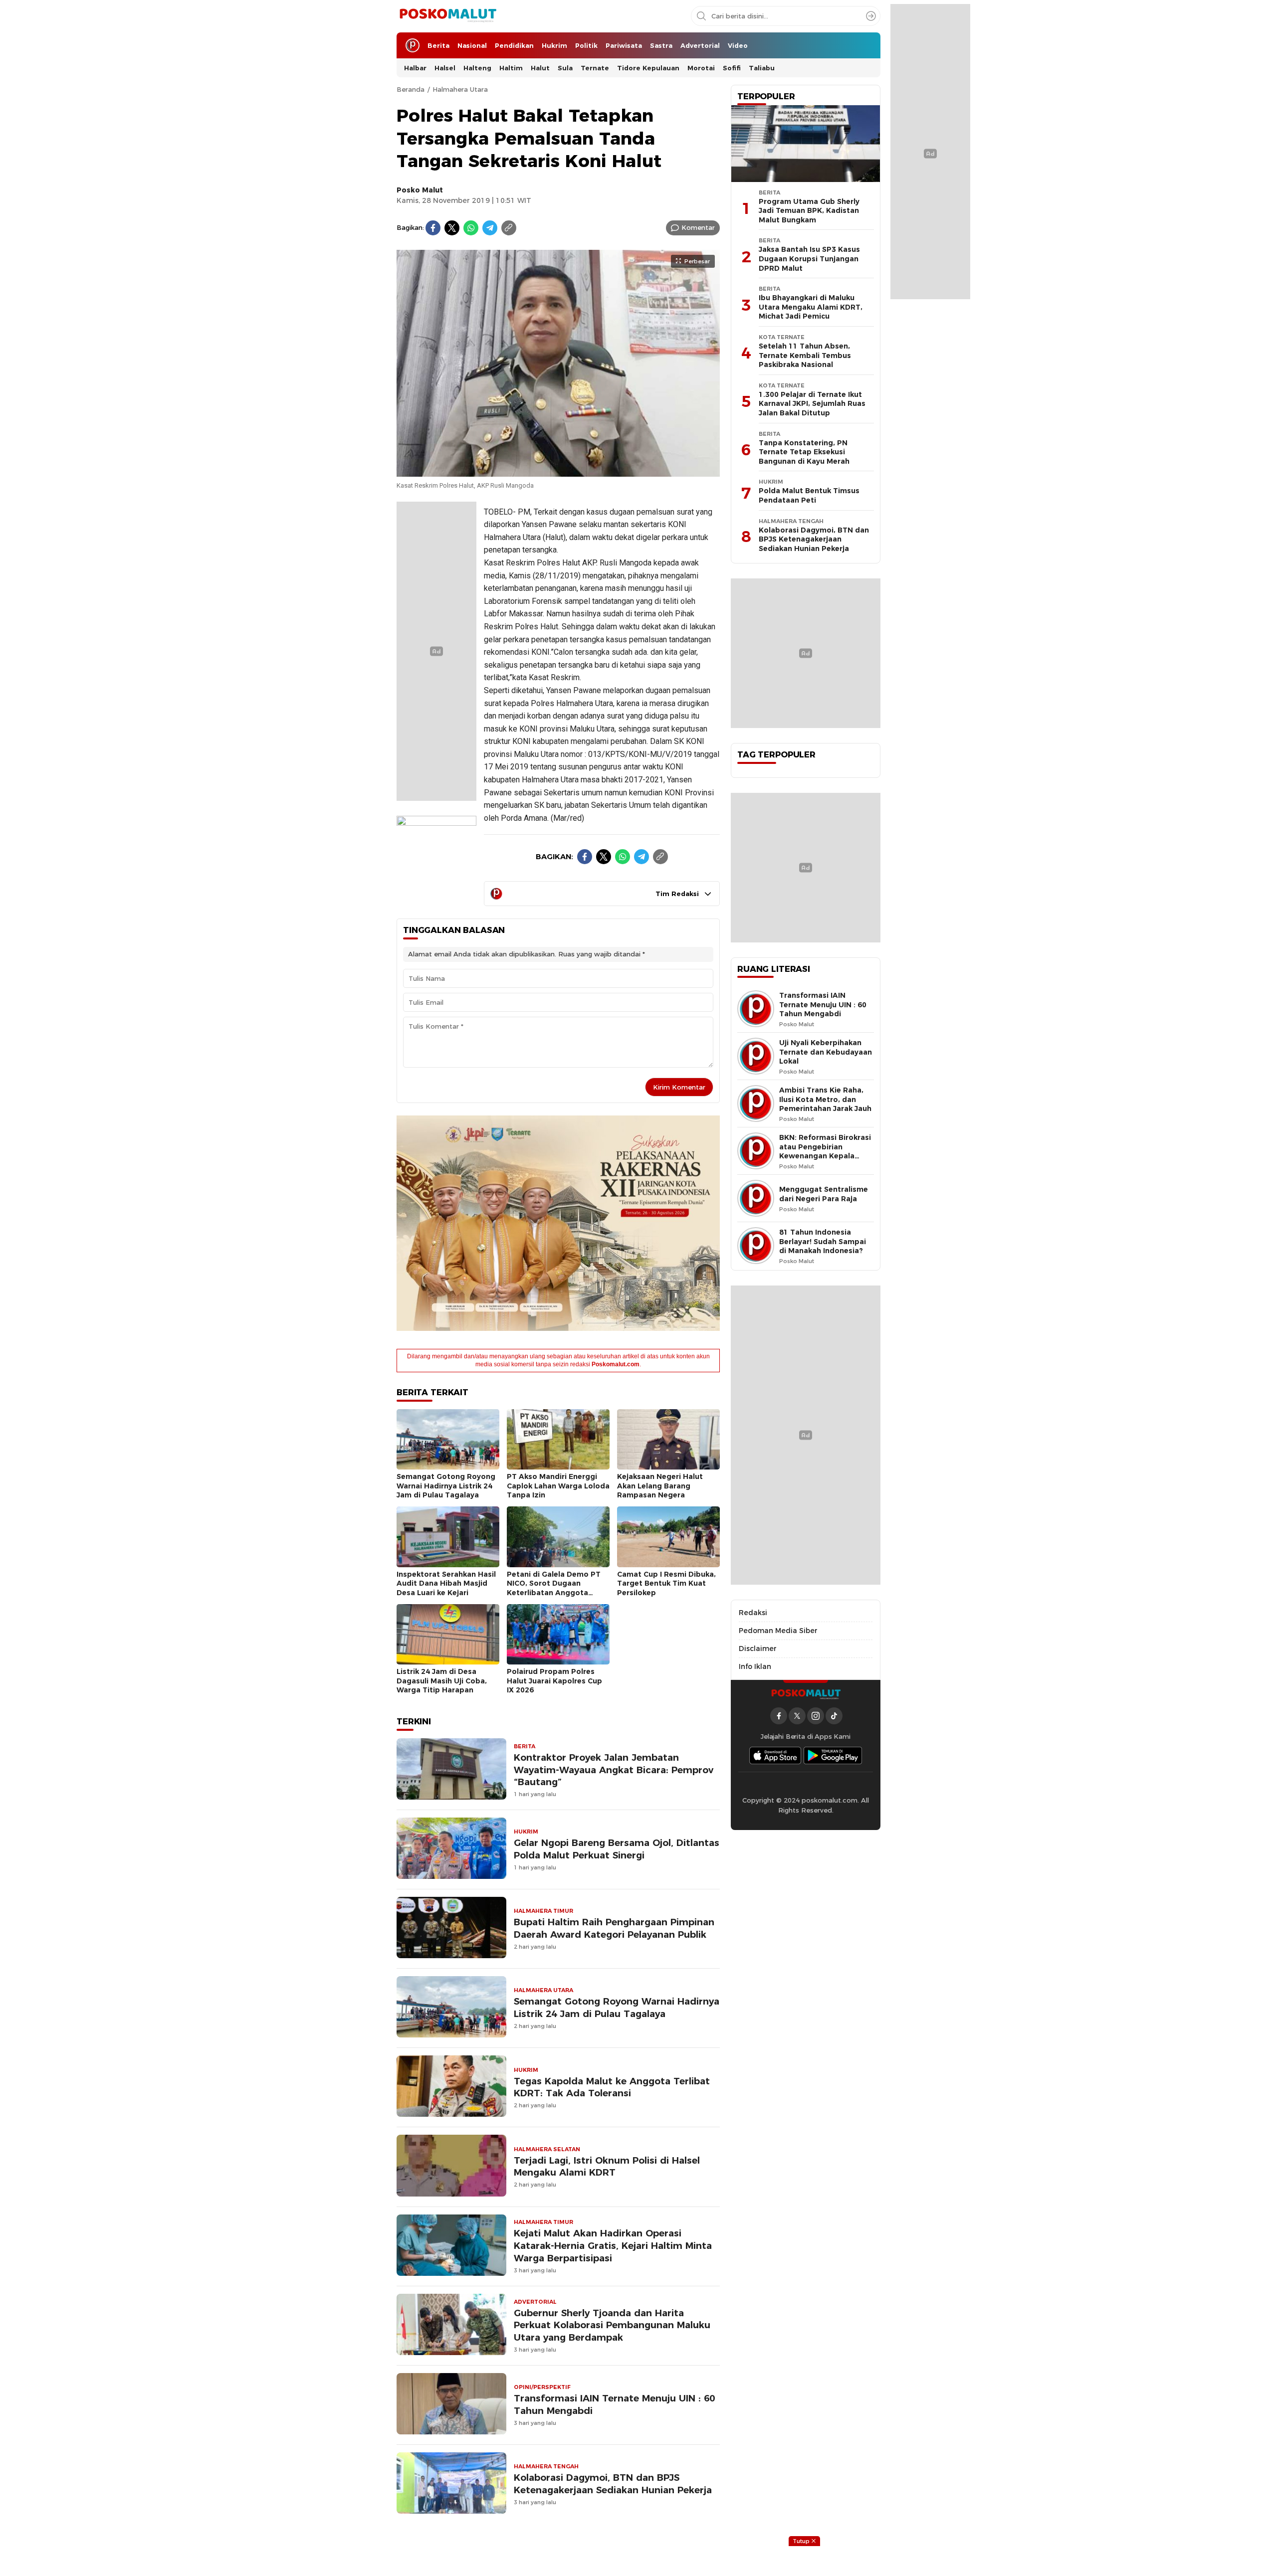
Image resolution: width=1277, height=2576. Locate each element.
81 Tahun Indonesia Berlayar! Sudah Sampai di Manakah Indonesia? (823, 1241)
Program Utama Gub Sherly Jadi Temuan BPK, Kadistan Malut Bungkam (809, 211)
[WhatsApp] (471, 228)
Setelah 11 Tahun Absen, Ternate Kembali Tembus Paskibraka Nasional (805, 355)
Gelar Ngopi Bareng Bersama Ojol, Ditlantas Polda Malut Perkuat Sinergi (617, 1849)
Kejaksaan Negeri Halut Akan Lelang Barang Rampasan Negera (660, 1486)
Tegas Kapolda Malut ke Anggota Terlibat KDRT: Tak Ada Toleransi (612, 2087)
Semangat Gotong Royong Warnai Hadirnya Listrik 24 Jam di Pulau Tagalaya (446, 1486)
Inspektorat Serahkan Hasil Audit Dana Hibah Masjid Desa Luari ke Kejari (446, 1583)
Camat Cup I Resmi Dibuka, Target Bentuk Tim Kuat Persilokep (666, 1583)
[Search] (871, 16)
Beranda (411, 89)
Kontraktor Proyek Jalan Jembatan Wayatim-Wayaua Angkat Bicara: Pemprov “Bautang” (614, 1770)
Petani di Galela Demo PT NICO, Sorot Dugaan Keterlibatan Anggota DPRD (554, 1588)
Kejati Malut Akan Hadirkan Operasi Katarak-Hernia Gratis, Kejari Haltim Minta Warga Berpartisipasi (613, 2246)
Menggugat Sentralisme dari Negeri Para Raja (824, 1194)
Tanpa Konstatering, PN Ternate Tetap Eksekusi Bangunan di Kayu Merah (804, 452)
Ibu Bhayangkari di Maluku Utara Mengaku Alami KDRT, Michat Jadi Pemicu (811, 307)
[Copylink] (509, 228)
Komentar (698, 227)
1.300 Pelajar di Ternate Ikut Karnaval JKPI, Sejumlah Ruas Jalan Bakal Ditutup (812, 404)
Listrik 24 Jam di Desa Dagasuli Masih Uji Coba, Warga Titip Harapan (442, 1681)
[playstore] (833, 1755)
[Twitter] (452, 228)
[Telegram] (490, 228)
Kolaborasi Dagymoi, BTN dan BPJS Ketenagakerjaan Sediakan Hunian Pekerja (613, 2484)
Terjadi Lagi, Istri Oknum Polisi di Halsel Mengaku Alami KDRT (607, 2167)
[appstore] (775, 1755)
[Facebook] (433, 228)
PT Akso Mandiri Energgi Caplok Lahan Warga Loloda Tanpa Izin (558, 1486)
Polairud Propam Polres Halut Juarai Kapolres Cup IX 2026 (554, 1681)
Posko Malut (420, 190)
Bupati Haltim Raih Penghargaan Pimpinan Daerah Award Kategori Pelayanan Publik (614, 1928)
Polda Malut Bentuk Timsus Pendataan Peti (809, 495)
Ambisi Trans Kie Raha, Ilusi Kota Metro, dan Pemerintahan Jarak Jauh (825, 1099)
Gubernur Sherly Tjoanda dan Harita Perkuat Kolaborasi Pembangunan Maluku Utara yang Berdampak (612, 2325)
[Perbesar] (558, 471)
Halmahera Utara (460, 89)
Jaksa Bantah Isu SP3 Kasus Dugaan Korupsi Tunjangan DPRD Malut (809, 259)
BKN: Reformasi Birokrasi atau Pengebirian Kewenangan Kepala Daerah (825, 1151)
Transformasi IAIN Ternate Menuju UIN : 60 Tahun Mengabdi (614, 2404)
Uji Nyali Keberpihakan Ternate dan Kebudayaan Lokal (826, 1052)
